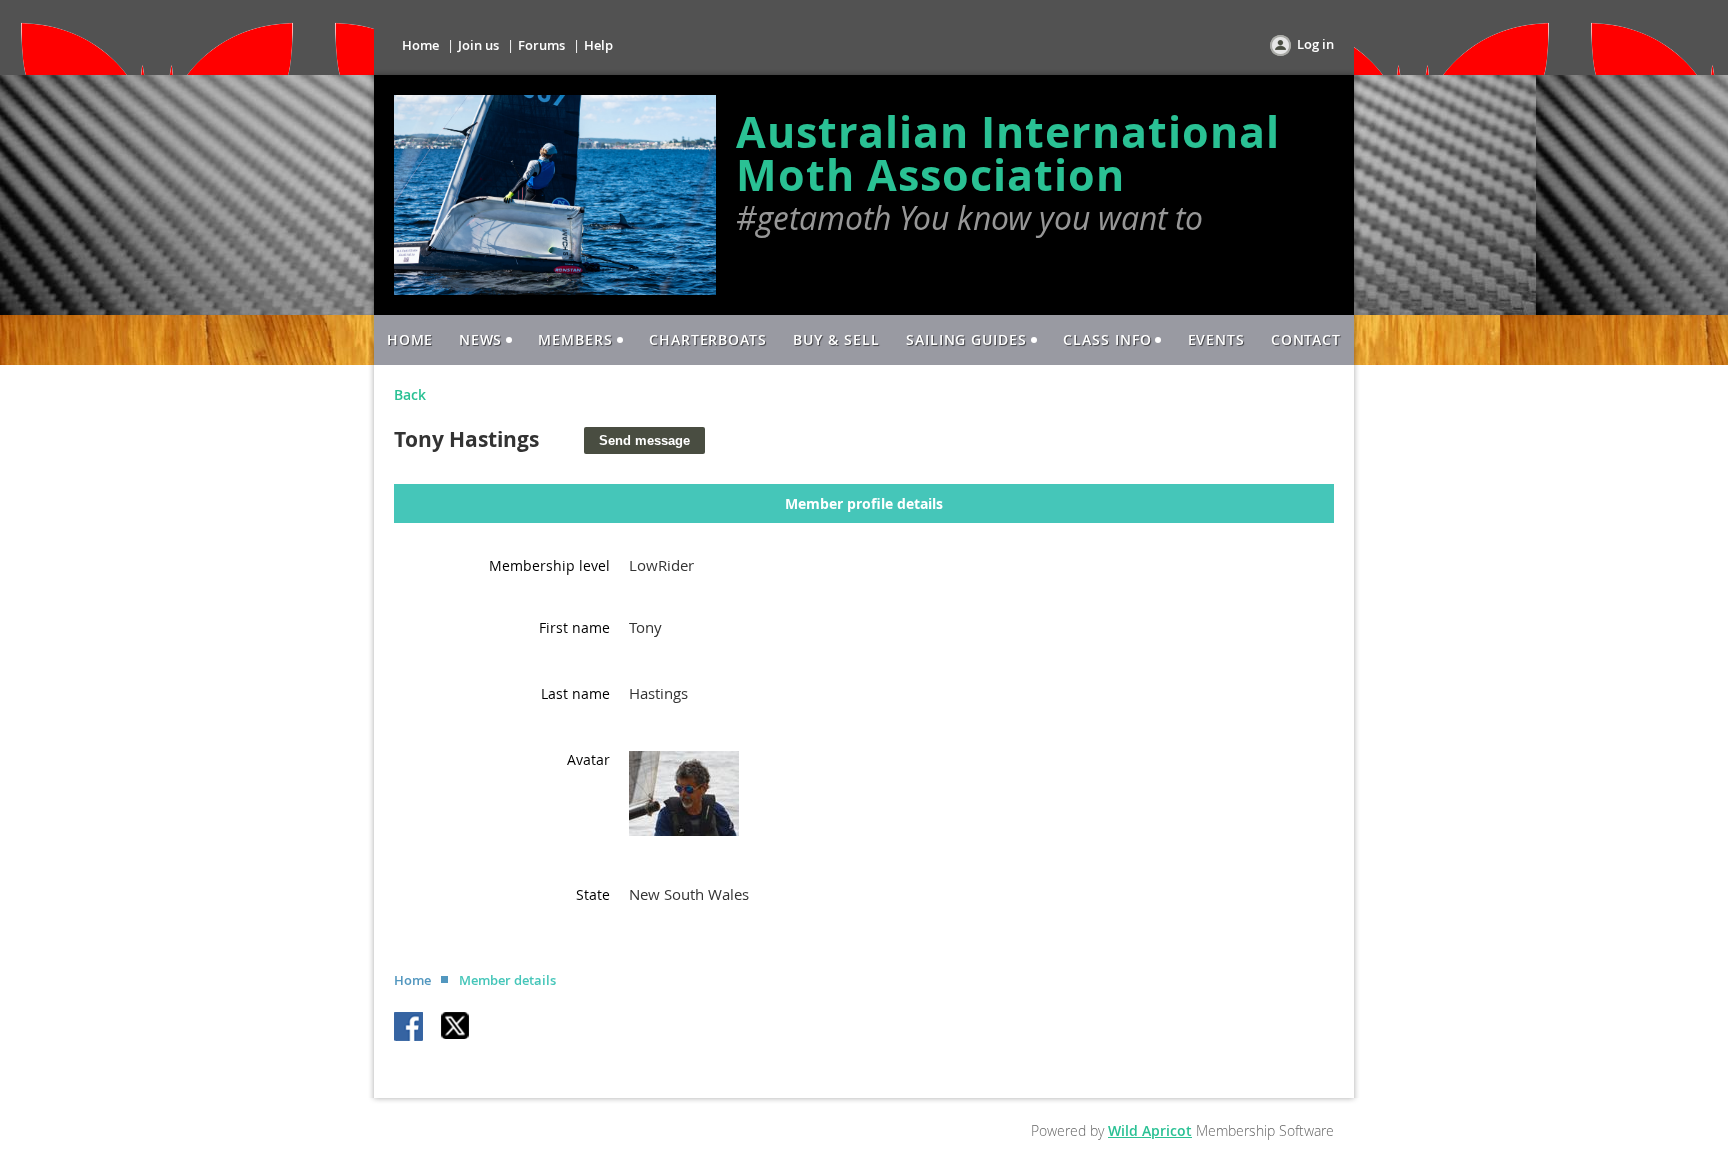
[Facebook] (410, 1028)
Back (410, 394)
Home (420, 45)
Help (598, 45)
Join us (478, 45)
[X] (456, 1028)
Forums (541, 45)
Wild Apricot (1150, 1130)
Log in (1315, 44)
